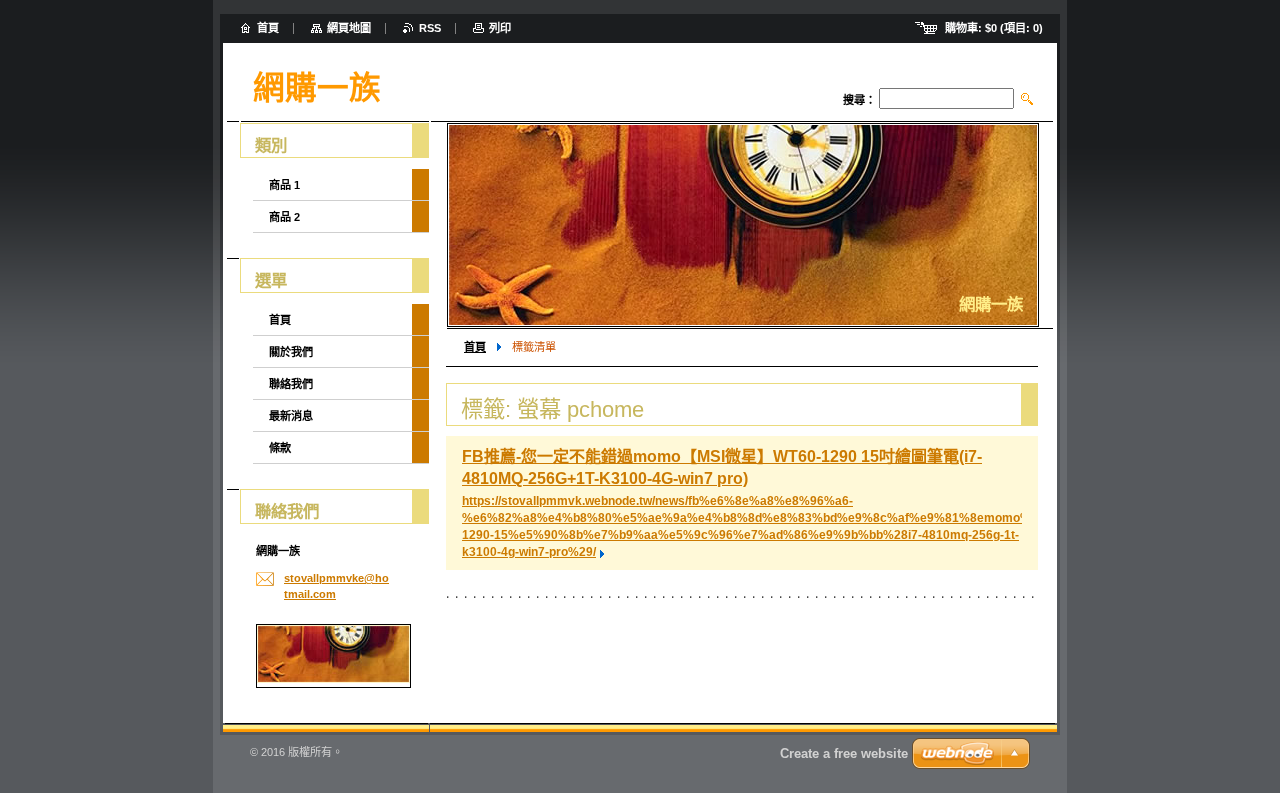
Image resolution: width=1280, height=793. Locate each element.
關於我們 (291, 352)
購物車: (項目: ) (994, 28)
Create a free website (844, 753)
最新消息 (291, 416)
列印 (500, 28)
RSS (430, 28)
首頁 (475, 347)
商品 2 (284, 217)
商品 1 (284, 185)
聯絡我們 (291, 384)
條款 (280, 448)
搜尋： (859, 100)
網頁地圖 (349, 28)
